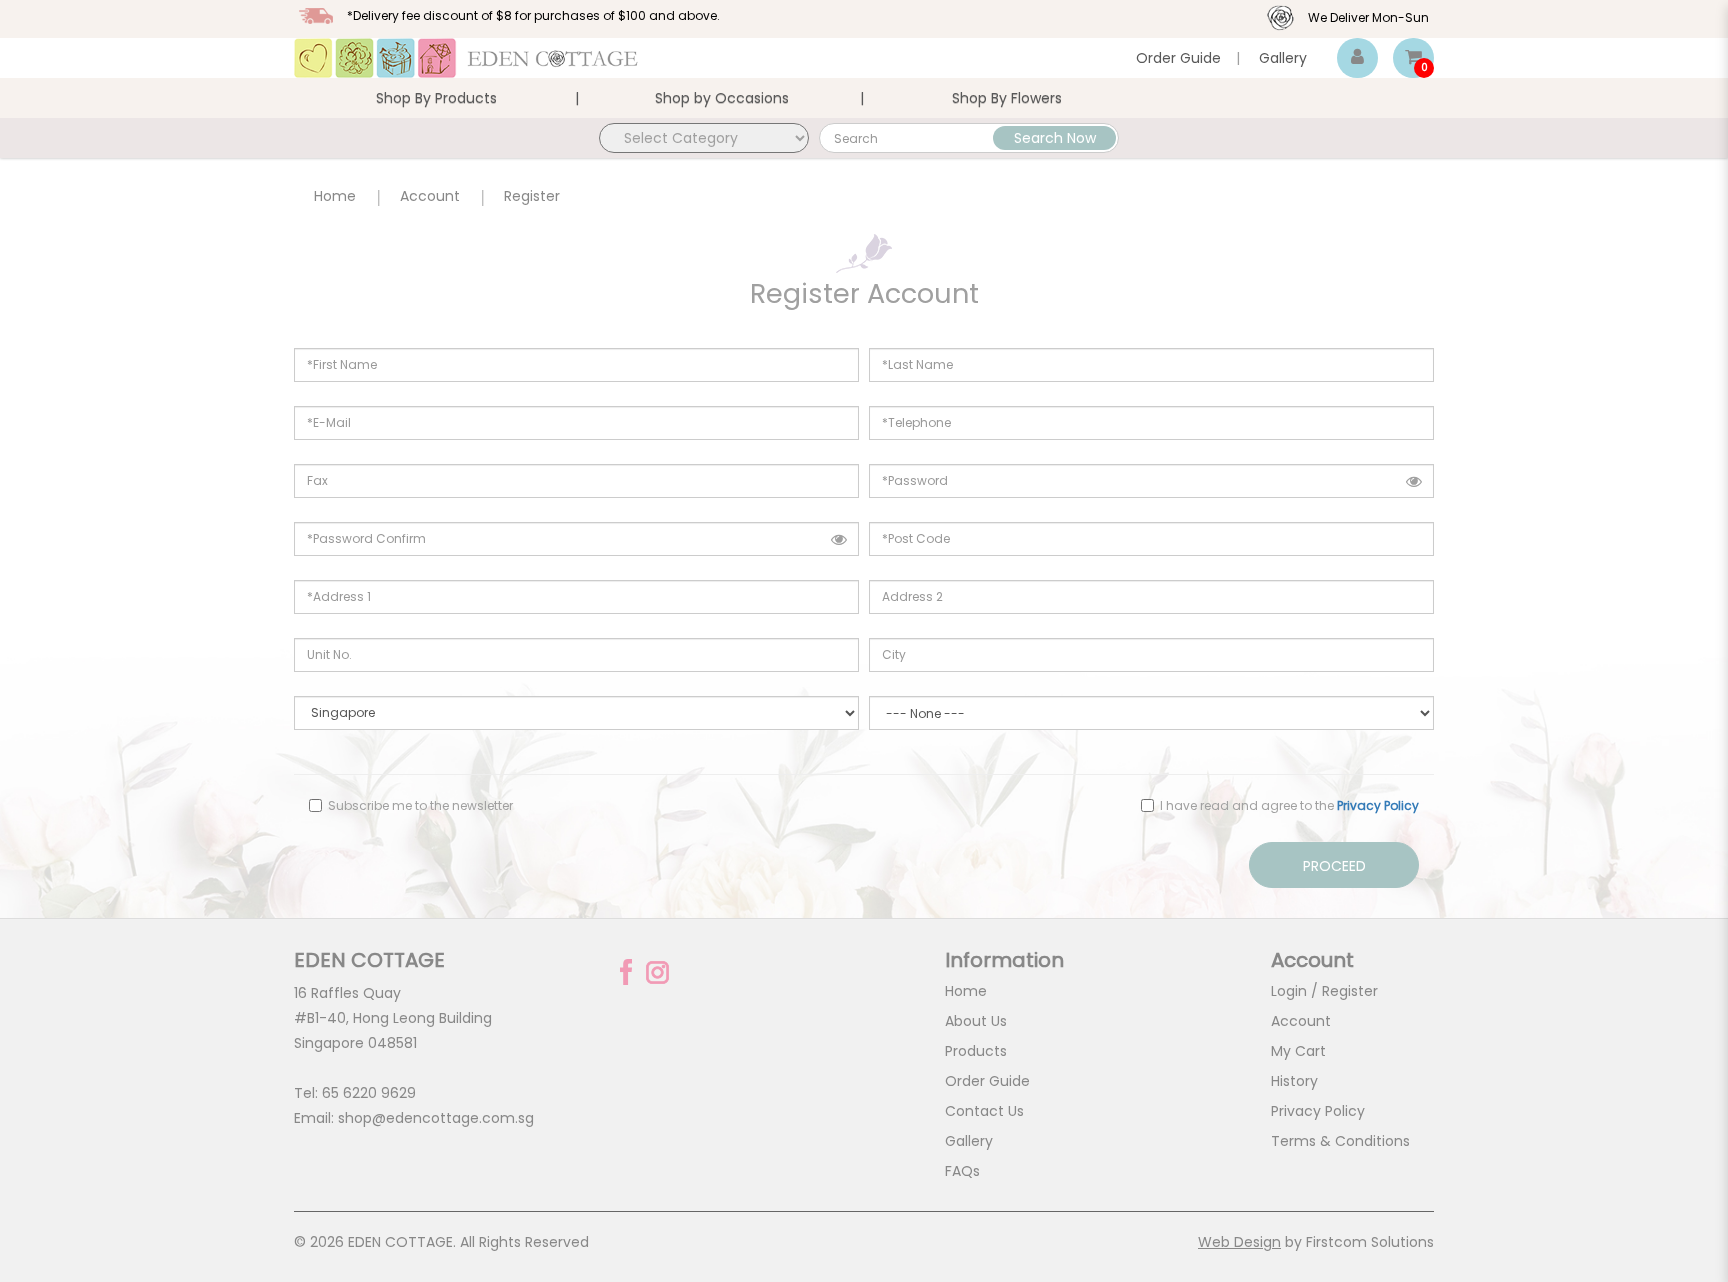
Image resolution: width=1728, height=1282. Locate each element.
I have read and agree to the (1288, 805)
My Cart (1298, 1051)
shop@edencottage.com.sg (436, 1118)
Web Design (1239, 1242)
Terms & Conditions (1340, 1141)
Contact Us (984, 1111)
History (1294, 1081)
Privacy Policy (1318, 1111)
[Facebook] (626, 972)
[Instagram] (657, 972)
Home (335, 196)
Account (430, 196)
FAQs (962, 1171)
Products (976, 1051)
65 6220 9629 (369, 1093)
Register (532, 196)
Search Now (1055, 138)
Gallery (1283, 58)
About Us (976, 1021)
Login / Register (1324, 991)
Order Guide (1178, 58)
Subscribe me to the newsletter (419, 805)
